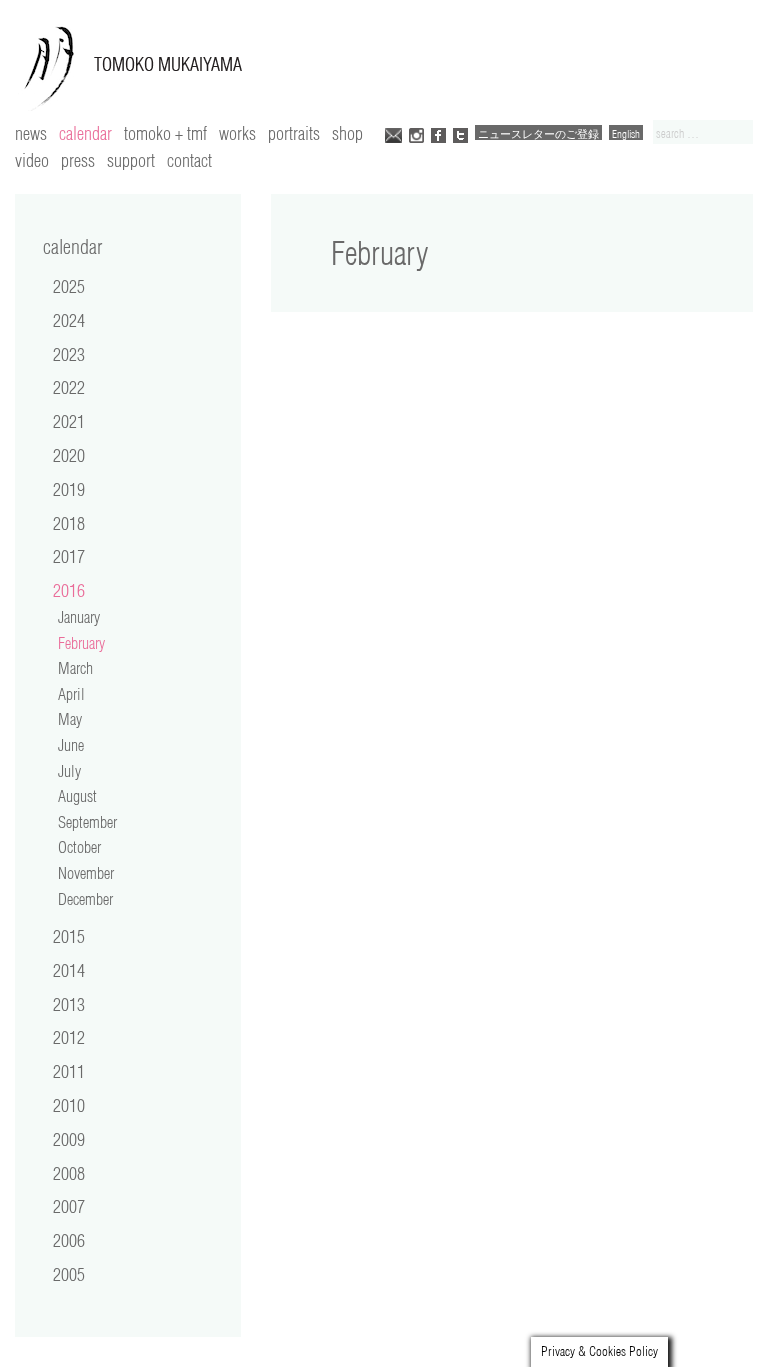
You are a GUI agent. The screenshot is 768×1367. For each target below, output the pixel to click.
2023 (69, 354)
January (79, 617)
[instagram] (416, 133)
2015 (69, 936)
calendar (85, 133)
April (71, 694)
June (71, 745)
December (85, 899)
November (86, 873)
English (626, 133)
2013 (69, 1004)
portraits (294, 133)
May (70, 719)
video (32, 160)
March (75, 668)
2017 (69, 556)
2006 (69, 1240)
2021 (69, 421)
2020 (69, 455)
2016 (69, 590)
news (31, 133)
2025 (69, 286)
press (78, 160)
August (77, 796)
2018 (69, 523)
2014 (69, 970)
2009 (69, 1139)
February (81, 643)
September (87, 822)
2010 (69, 1105)
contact (189, 160)
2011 (69, 1071)
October (79, 847)
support (131, 160)
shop (347, 133)
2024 (69, 320)
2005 (69, 1274)
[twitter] (460, 133)
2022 (69, 387)
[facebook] (438, 133)
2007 (69, 1206)
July (69, 771)
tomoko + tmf (165, 133)
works (237, 133)
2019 (69, 489)
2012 (69, 1037)
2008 (69, 1173)
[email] (393, 133)
